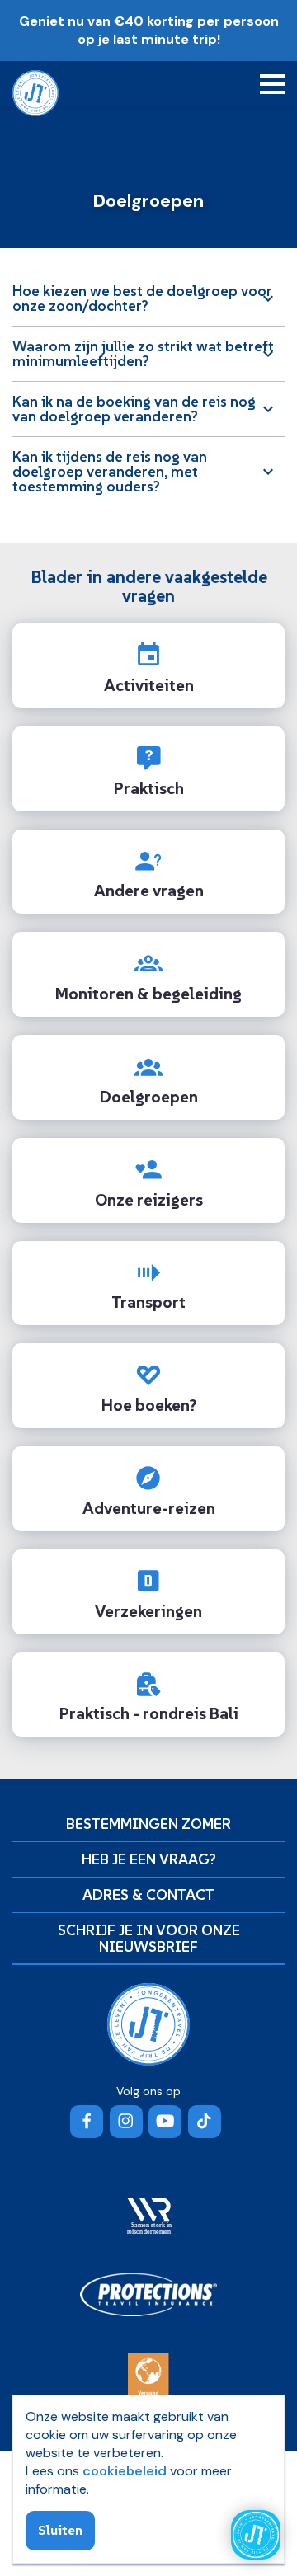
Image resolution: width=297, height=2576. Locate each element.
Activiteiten (149, 685)
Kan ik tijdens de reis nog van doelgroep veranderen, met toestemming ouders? (110, 471)
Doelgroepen (149, 1097)
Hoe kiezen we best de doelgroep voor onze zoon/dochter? (142, 298)
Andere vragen (149, 891)
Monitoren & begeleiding (148, 994)
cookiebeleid (125, 2471)
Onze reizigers (149, 1200)
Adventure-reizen (149, 1508)
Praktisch (149, 788)
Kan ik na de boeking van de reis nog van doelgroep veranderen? (134, 409)
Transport (148, 1302)
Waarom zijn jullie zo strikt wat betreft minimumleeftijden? (143, 353)
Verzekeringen (148, 1611)
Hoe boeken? (149, 1405)
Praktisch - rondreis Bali (149, 1713)
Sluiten (60, 2530)
